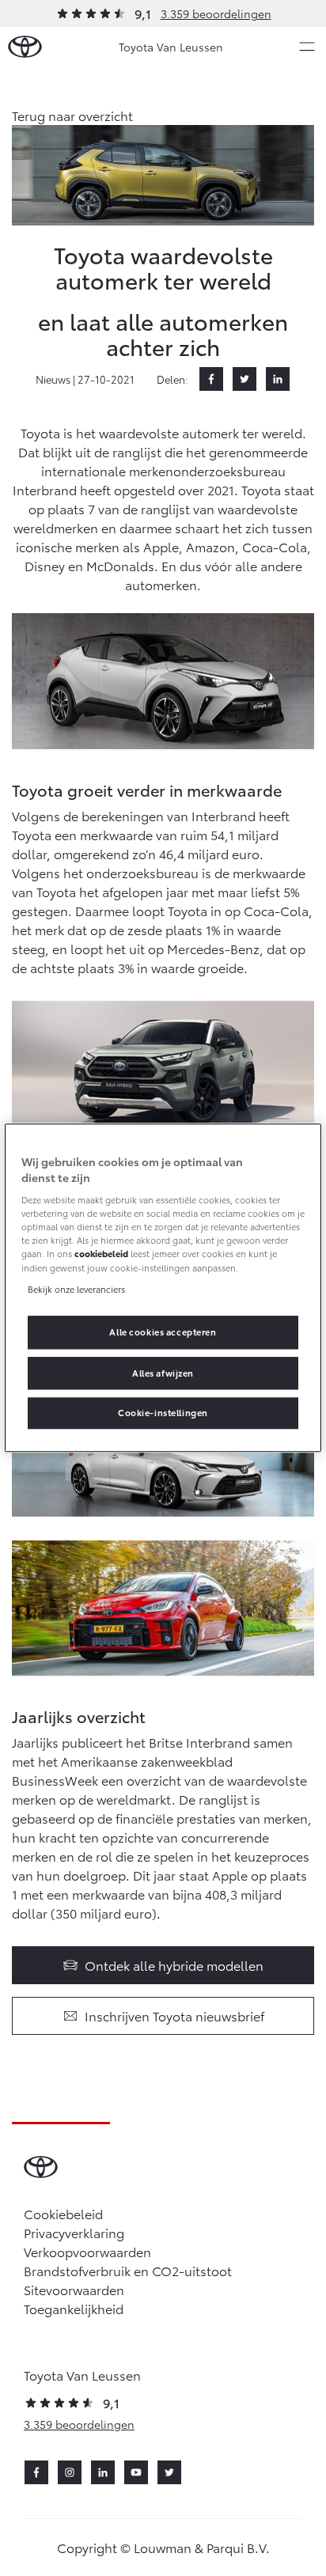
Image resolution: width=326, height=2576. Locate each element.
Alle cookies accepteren (163, 1332)
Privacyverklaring (74, 2232)
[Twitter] (244, 379)
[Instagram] (70, 2472)
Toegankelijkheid (74, 2308)
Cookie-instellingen (163, 1413)
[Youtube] (136, 2472)
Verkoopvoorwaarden (87, 2251)
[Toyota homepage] (25, 47)
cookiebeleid (101, 1254)
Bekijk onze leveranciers (76, 1289)
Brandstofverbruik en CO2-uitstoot (128, 2270)
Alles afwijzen (163, 1373)
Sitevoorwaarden (74, 2289)
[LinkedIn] (278, 379)
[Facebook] (211, 379)
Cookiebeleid (63, 2213)
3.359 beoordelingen (216, 13)
